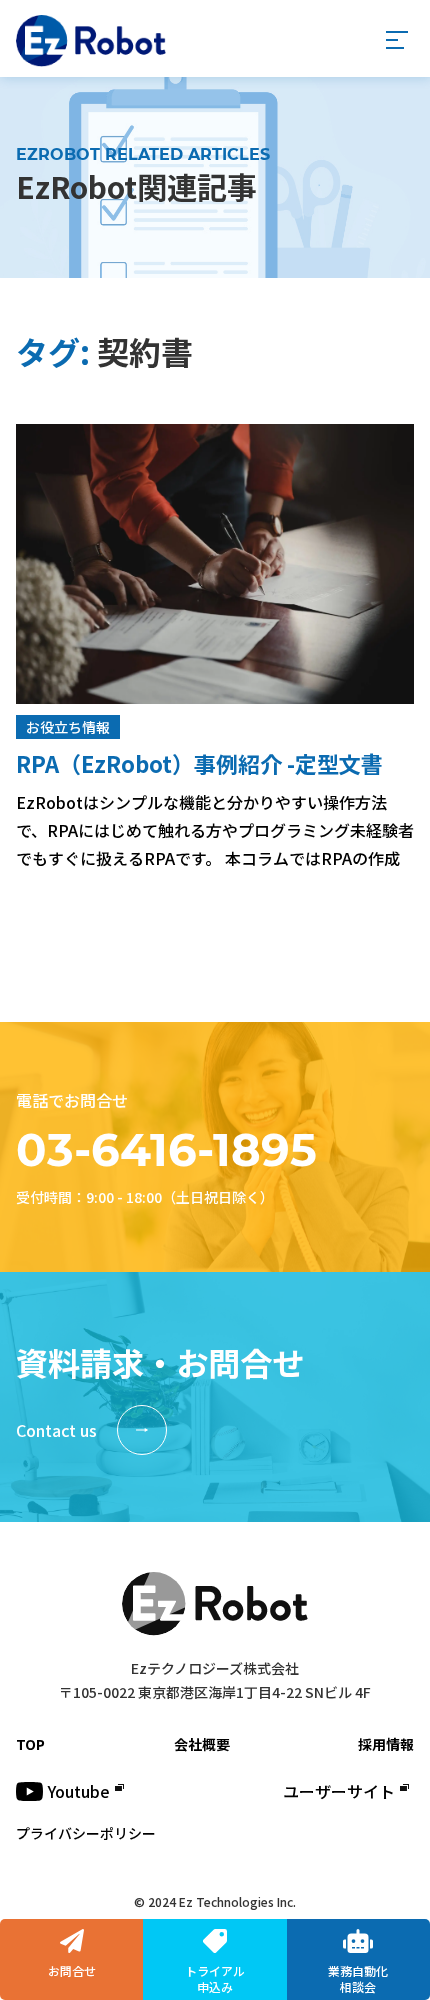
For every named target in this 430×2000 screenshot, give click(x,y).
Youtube (79, 1791)
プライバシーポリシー (86, 1833)
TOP (30, 1744)
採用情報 (386, 1744)
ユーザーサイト (339, 1791)
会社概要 (202, 1744)
